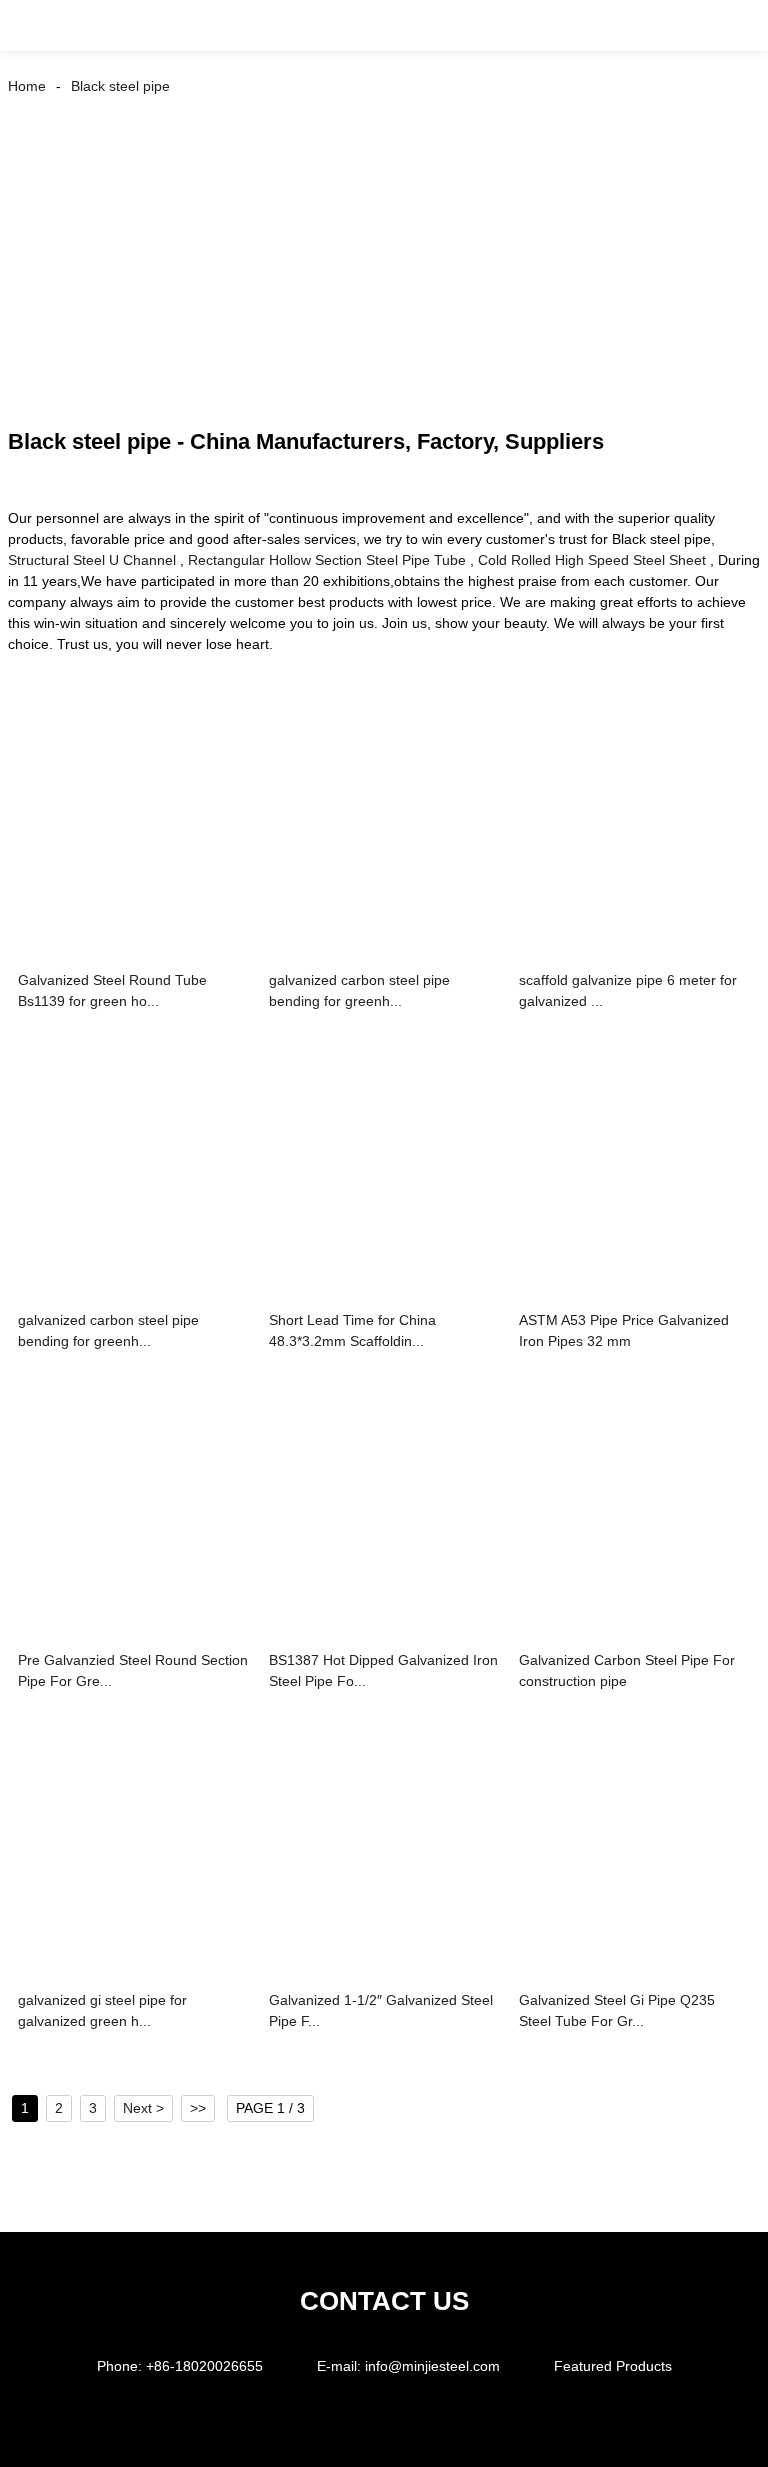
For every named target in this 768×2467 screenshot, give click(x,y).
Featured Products (613, 2366)
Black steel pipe (120, 86)
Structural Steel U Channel (92, 560)
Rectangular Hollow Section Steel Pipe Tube (327, 560)
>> (198, 2108)
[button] (38, 25)
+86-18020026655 (204, 2366)
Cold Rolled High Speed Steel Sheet (592, 560)
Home (27, 86)
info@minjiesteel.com (432, 2366)
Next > (143, 2108)
